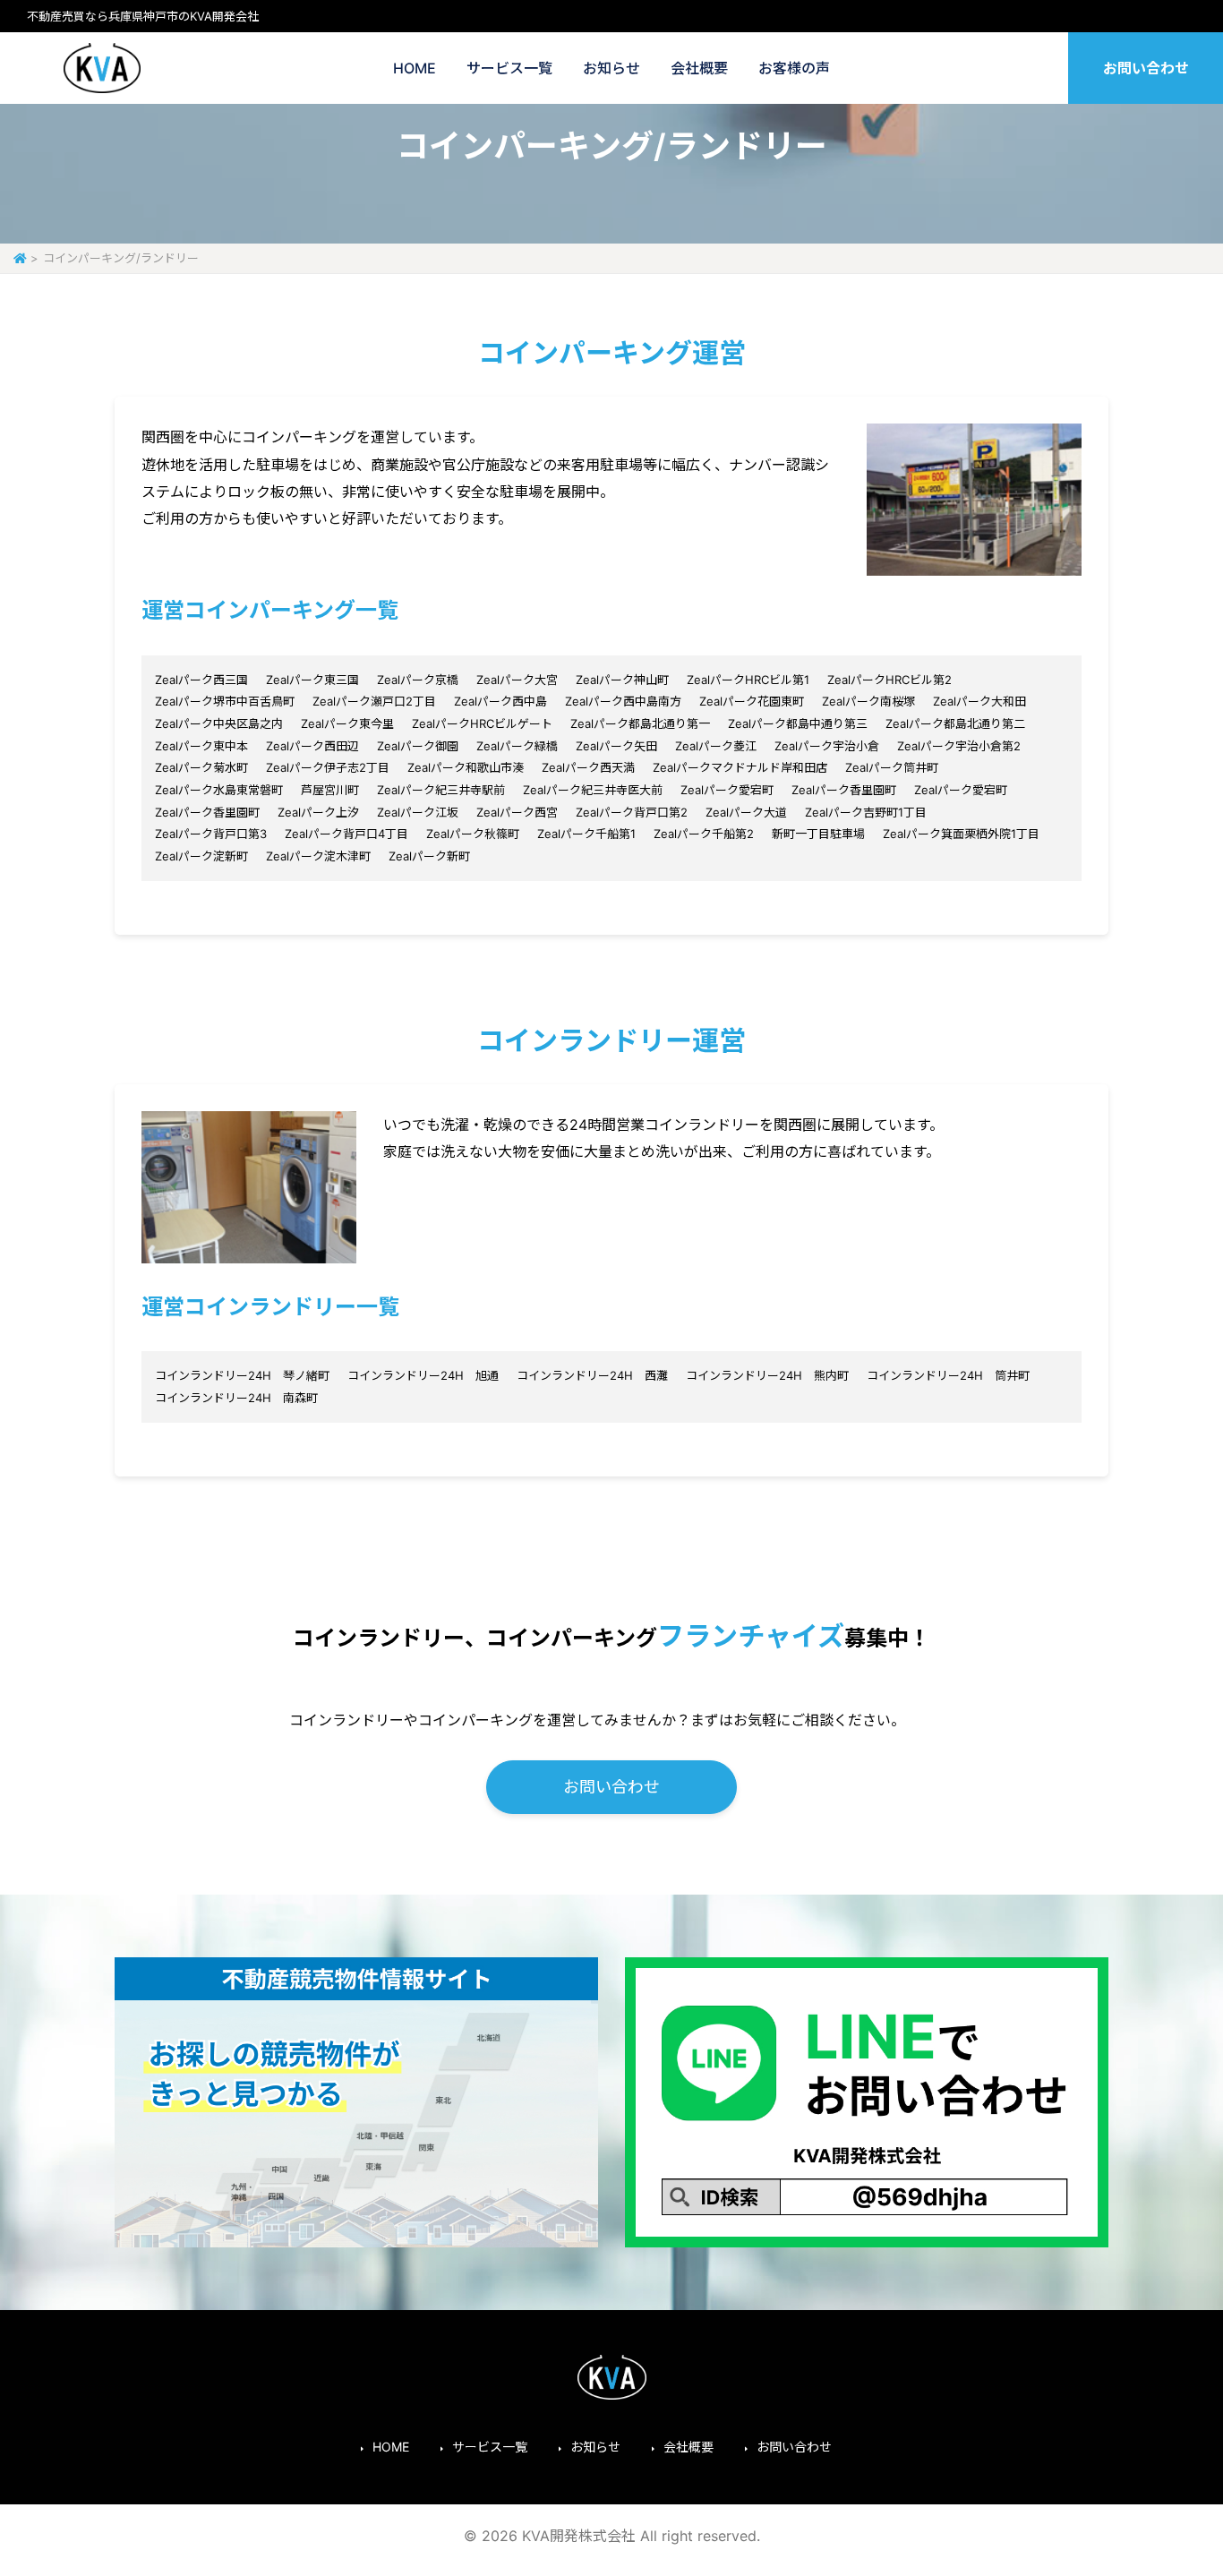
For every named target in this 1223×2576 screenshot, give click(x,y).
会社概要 (699, 68)
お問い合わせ (1146, 68)
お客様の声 (794, 68)
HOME (415, 68)
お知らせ (611, 68)
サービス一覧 (509, 68)
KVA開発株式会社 (102, 68)
